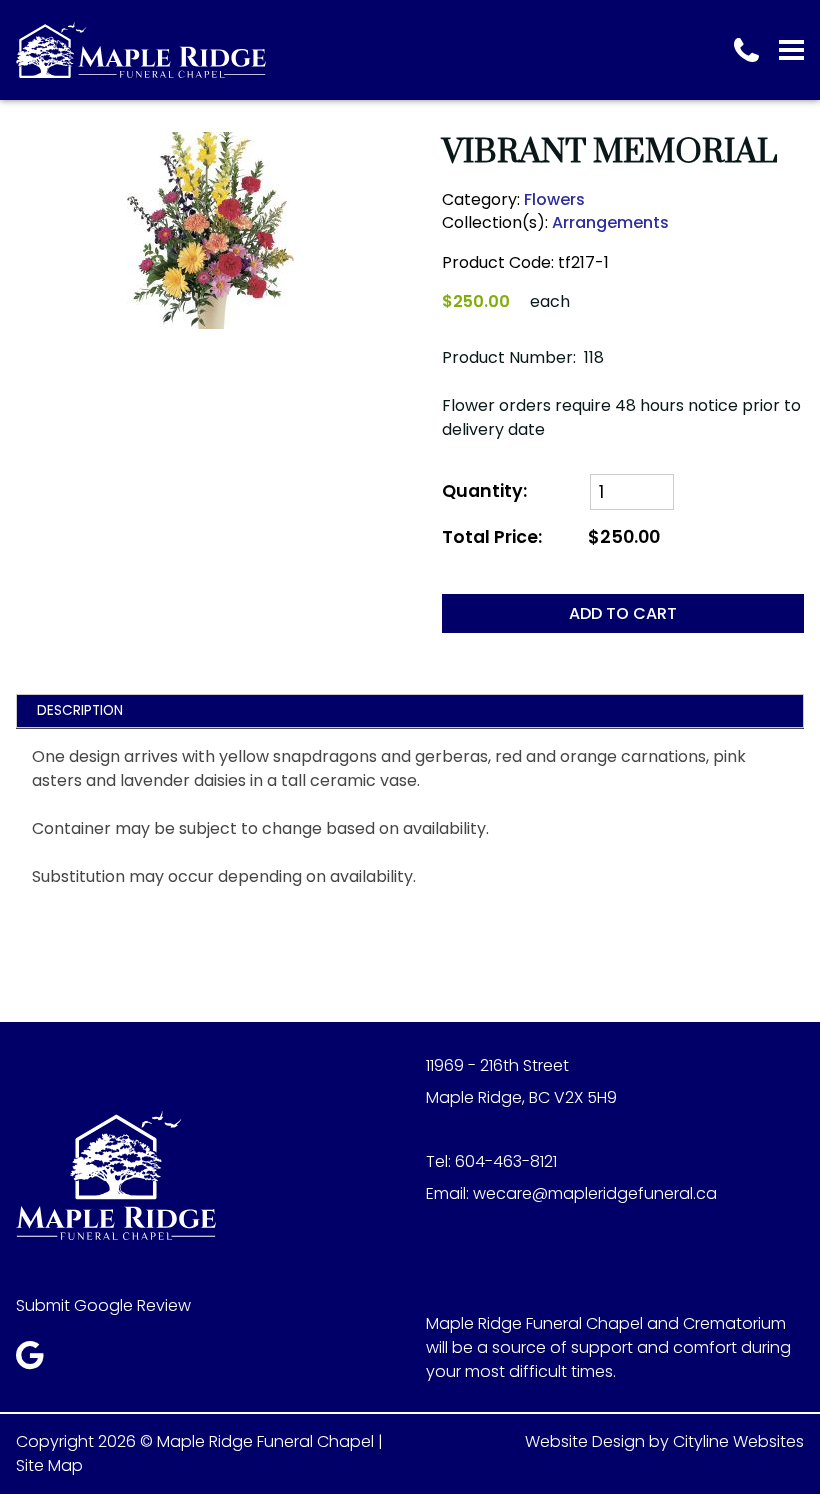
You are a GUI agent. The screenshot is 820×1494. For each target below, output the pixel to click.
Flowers (554, 199)
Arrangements (610, 222)
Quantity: (484, 491)
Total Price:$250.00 (551, 537)
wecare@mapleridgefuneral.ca (595, 1193)
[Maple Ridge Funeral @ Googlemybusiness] (36, 1360)
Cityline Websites (738, 1441)
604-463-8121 (506, 1161)
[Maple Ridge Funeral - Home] (141, 50)
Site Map (49, 1465)
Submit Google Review (103, 1305)
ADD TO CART (623, 613)
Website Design (585, 1441)
